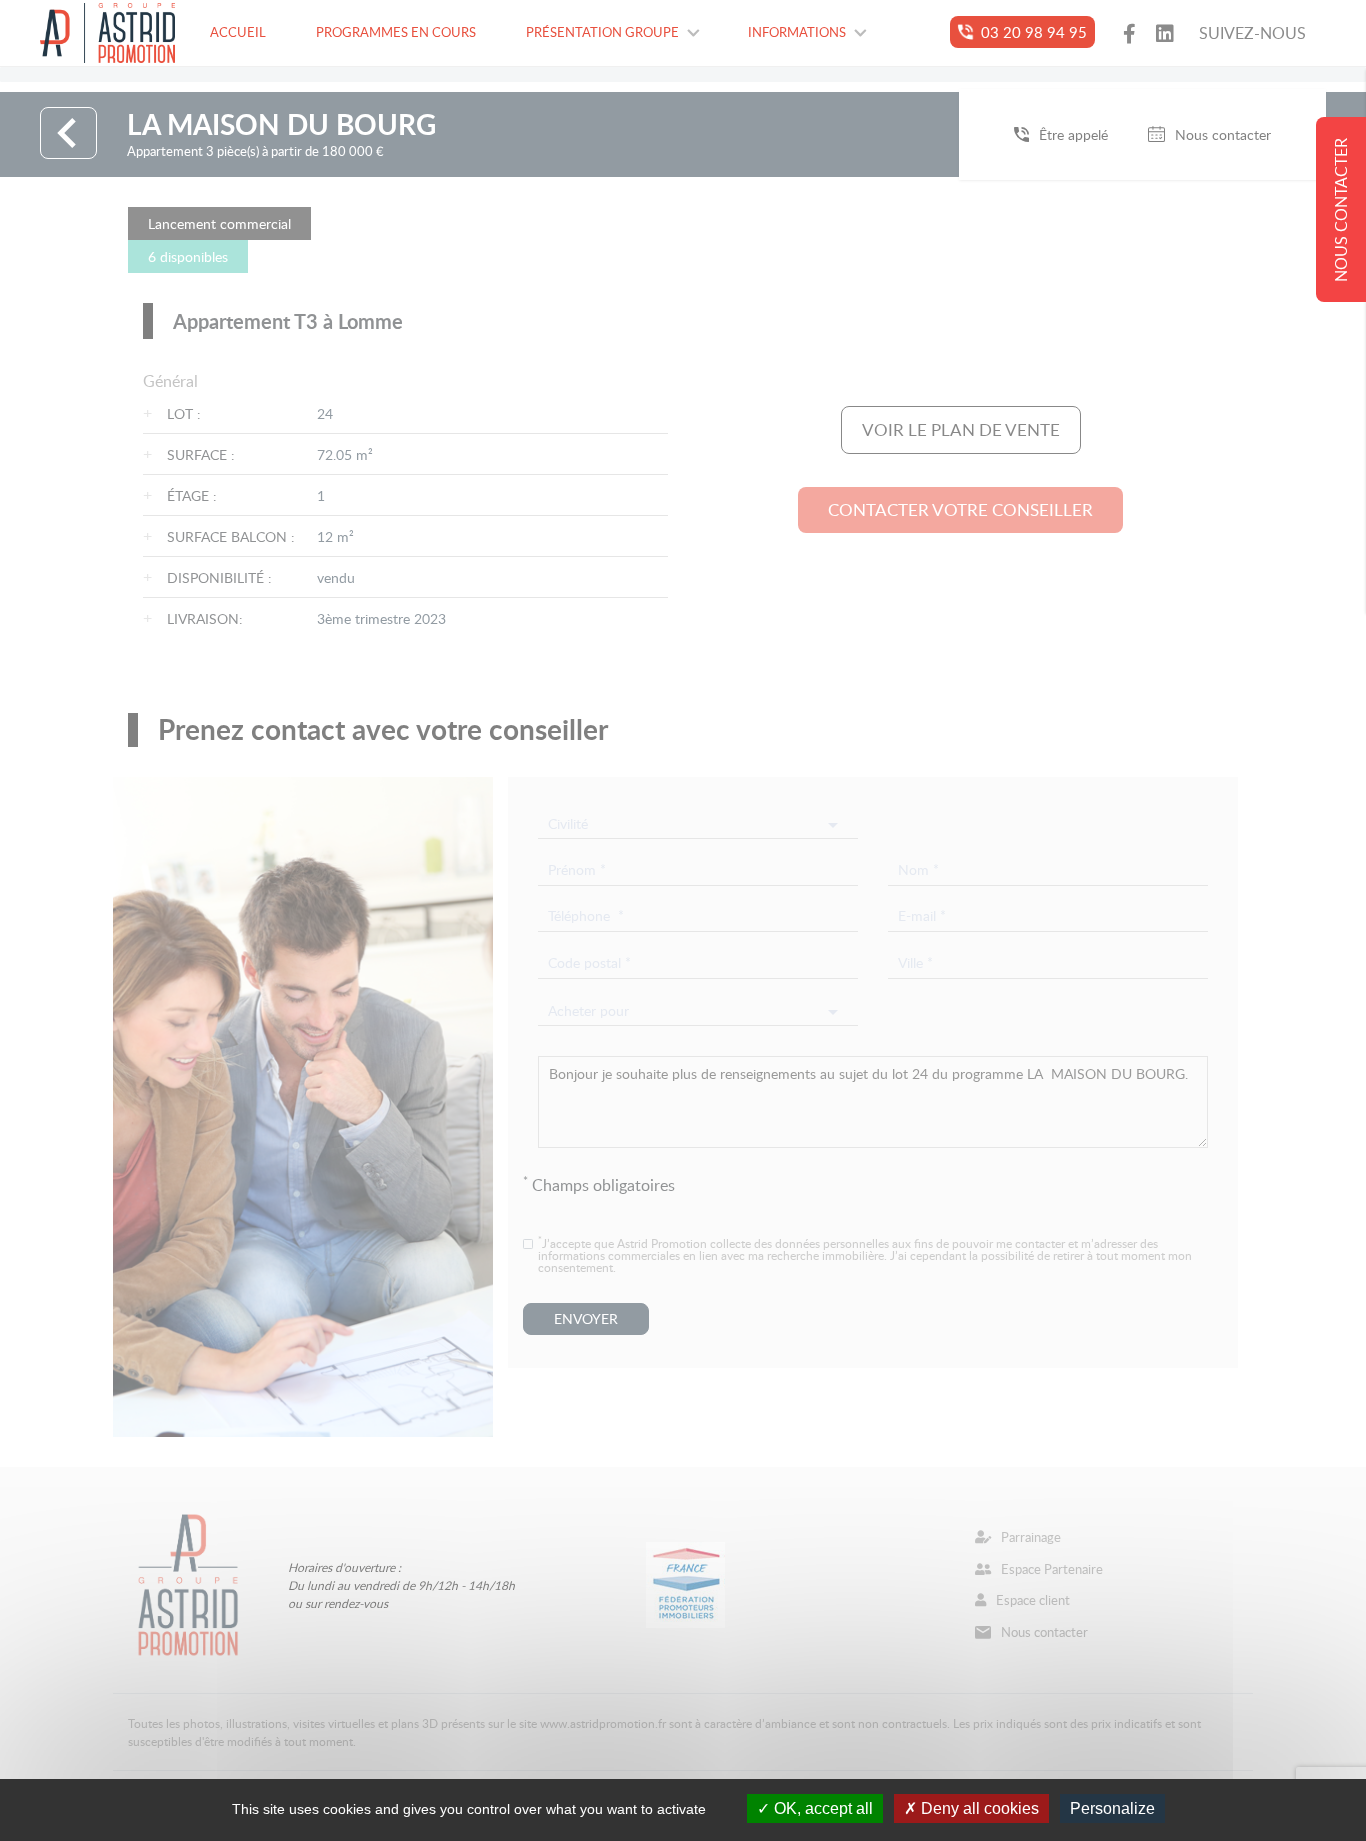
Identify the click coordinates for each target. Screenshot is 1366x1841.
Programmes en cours (396, 32)
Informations (797, 32)
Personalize (1112, 1808)
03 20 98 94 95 (1034, 31)
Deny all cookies (978, 1808)
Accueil (238, 32)
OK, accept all (821, 1808)
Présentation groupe (602, 32)
